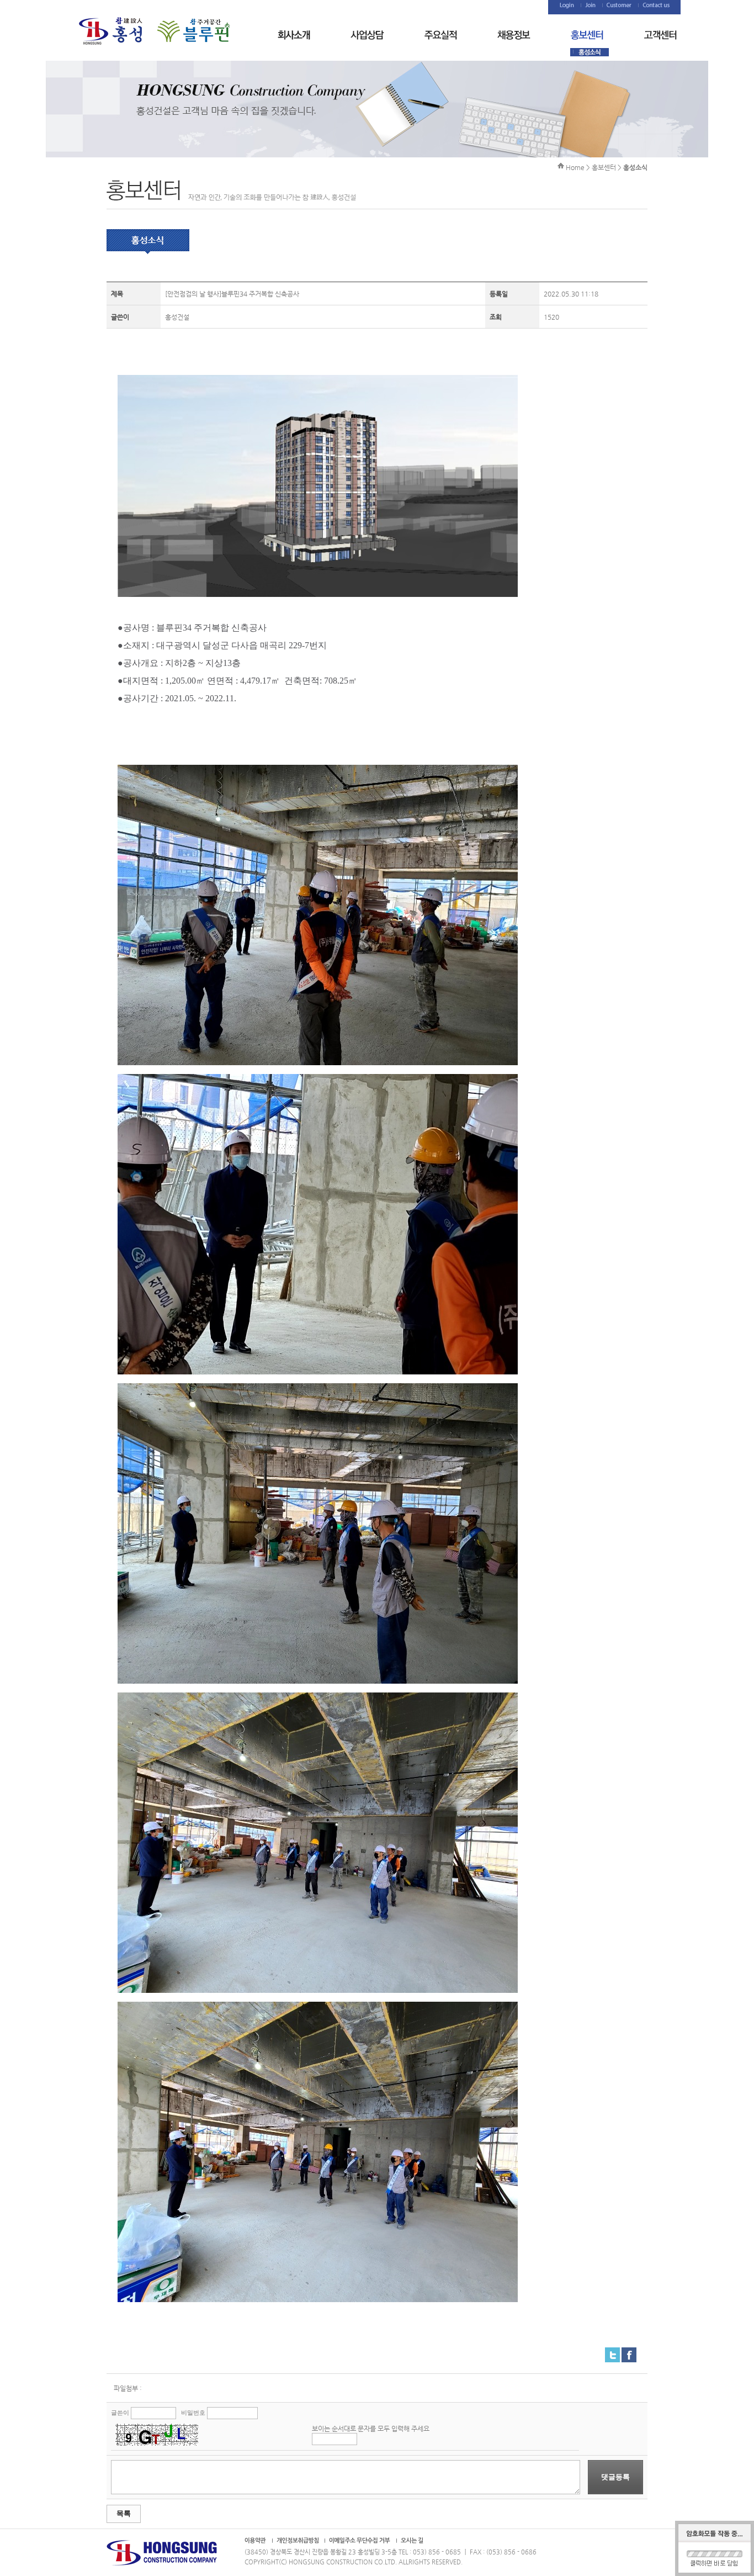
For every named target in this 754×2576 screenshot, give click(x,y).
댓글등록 (615, 2477)
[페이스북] (629, 2352)
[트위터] (612, 2352)
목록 (124, 2513)
